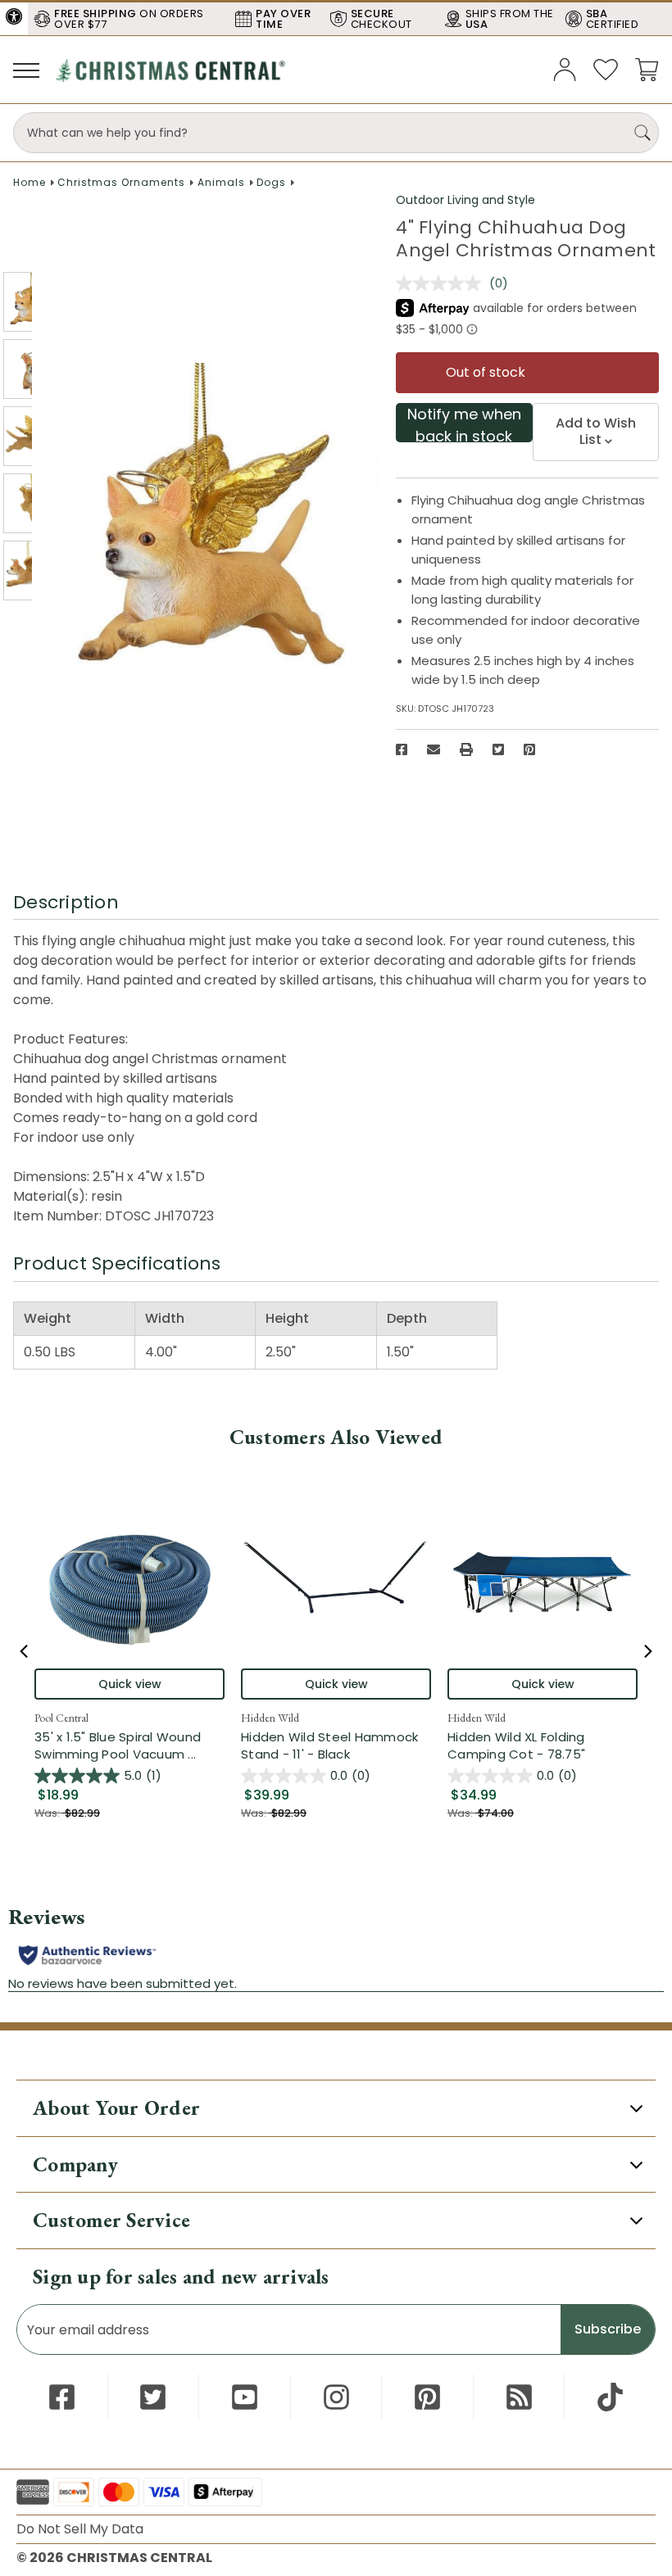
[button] (14, 16)
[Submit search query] (642, 133)
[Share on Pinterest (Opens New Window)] (529, 749)
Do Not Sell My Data (80, 2529)
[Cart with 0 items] (647, 68)
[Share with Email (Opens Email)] (434, 749)
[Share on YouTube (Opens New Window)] (245, 2397)
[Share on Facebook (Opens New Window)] (402, 749)
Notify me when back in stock (464, 423)
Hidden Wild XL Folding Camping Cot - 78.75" (516, 1745)
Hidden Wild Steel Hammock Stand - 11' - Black (329, 1745)
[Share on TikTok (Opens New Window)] (610, 2397)
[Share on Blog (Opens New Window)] (519, 2397)
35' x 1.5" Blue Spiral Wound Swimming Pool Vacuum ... (129, 1745)
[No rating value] (443, 283)
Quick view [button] (130, 1684)
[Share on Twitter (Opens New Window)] (498, 749)
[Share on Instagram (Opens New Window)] (336, 2397)
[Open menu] (26, 70)
